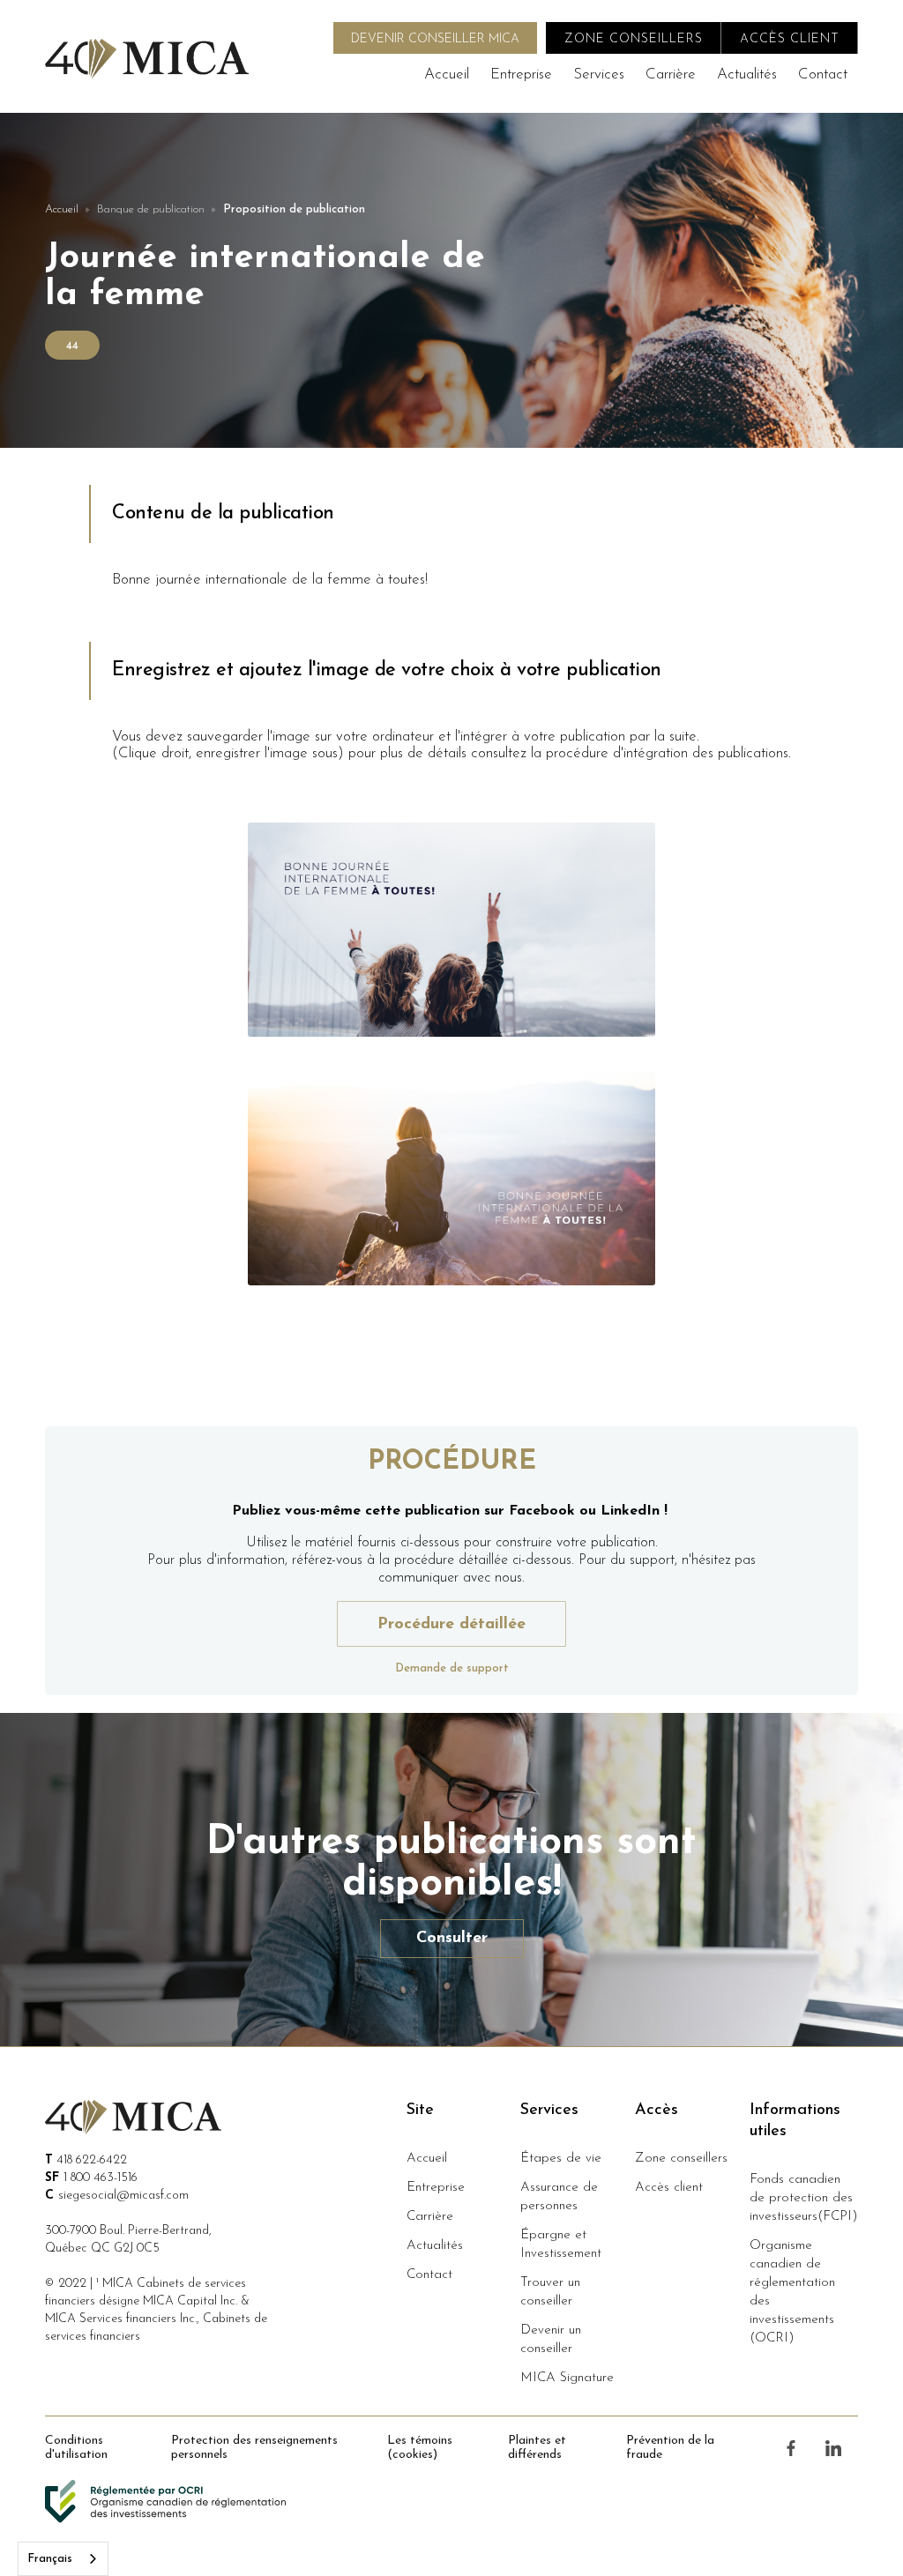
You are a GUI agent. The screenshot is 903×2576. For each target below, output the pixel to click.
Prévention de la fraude (670, 2448)
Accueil (447, 74)
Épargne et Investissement (561, 2245)
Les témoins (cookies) (420, 2448)
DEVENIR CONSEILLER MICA (435, 39)
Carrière (671, 74)
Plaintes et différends (537, 2448)
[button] (599, 74)
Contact (823, 74)
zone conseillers (634, 39)
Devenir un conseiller (551, 2340)
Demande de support (452, 1668)
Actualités (747, 74)
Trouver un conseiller (550, 2292)
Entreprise (521, 74)
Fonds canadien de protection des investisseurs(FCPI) (804, 2198)
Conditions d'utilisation (76, 2448)
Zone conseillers (681, 2159)
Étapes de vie (561, 2159)
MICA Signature (567, 2378)
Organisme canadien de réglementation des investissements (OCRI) (792, 2292)
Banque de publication (151, 209)
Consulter (452, 1939)
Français (50, 2559)
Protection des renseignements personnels (254, 2448)
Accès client (669, 2188)
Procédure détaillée (451, 1625)
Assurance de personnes (559, 2197)
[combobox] (63, 2559)
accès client (790, 39)
